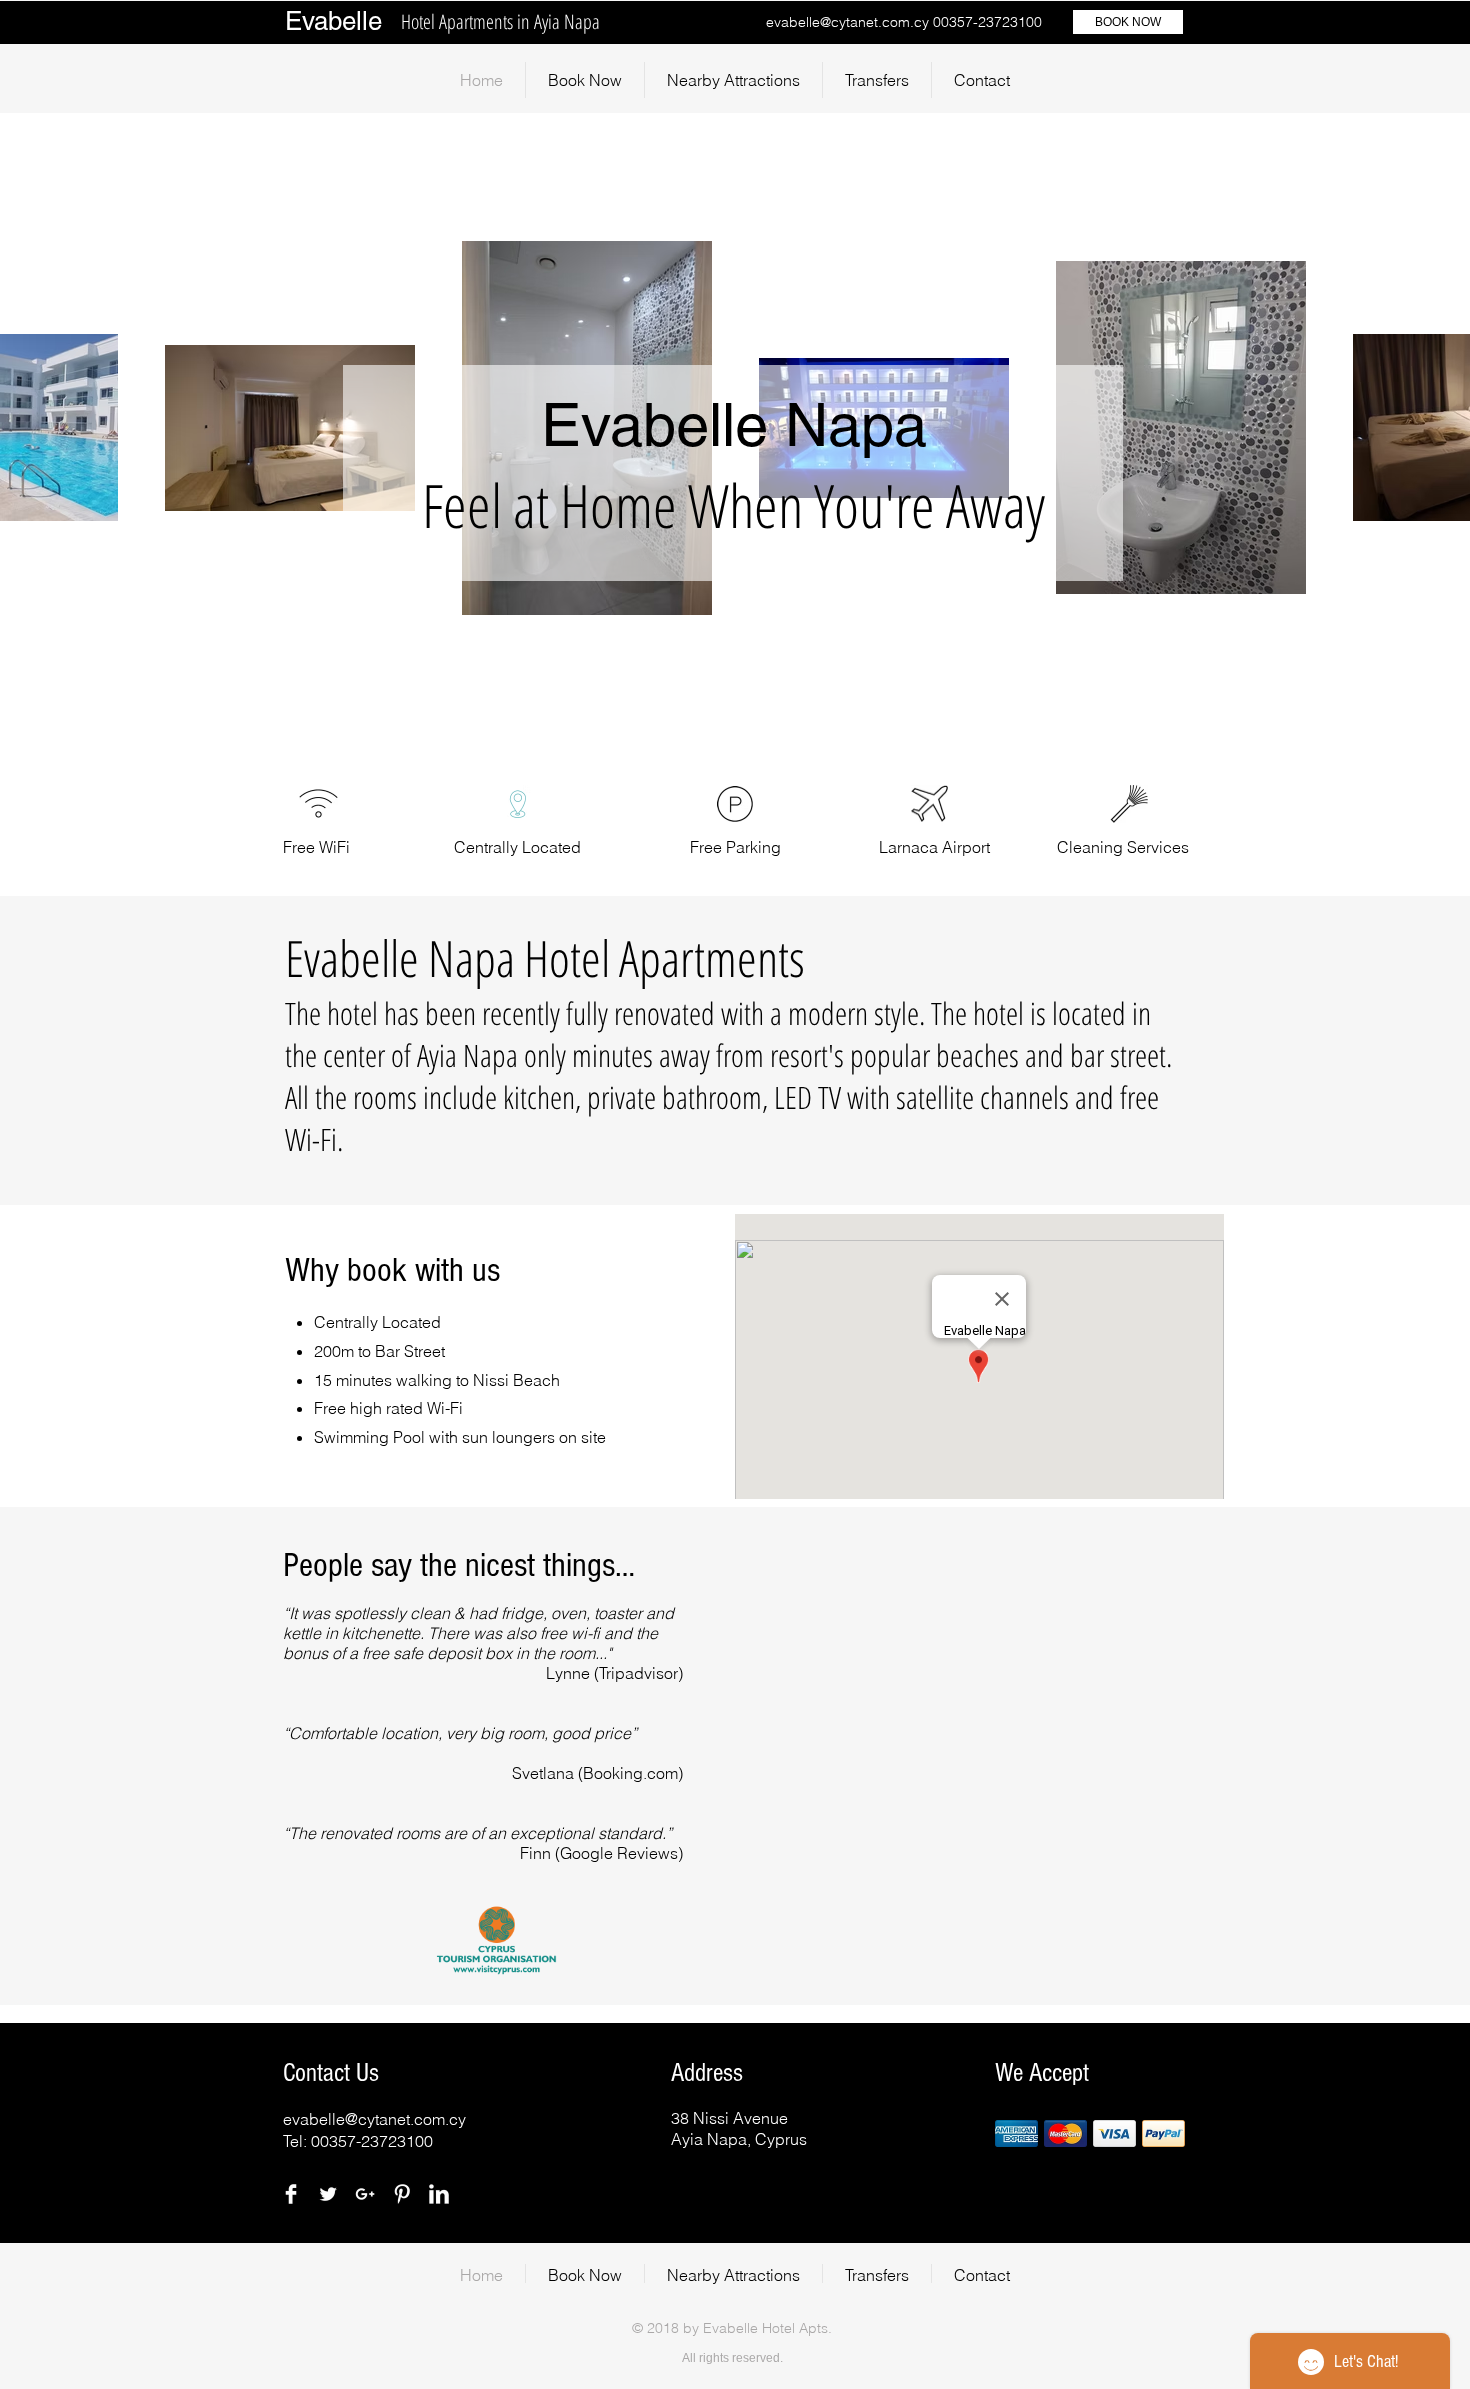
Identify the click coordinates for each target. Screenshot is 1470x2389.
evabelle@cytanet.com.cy (847, 22)
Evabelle (333, 21)
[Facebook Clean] (291, 2194)
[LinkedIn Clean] (439, 2194)
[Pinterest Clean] (402, 2194)
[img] (1016, 2133)
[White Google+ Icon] (365, 2194)
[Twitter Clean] (328, 2194)
